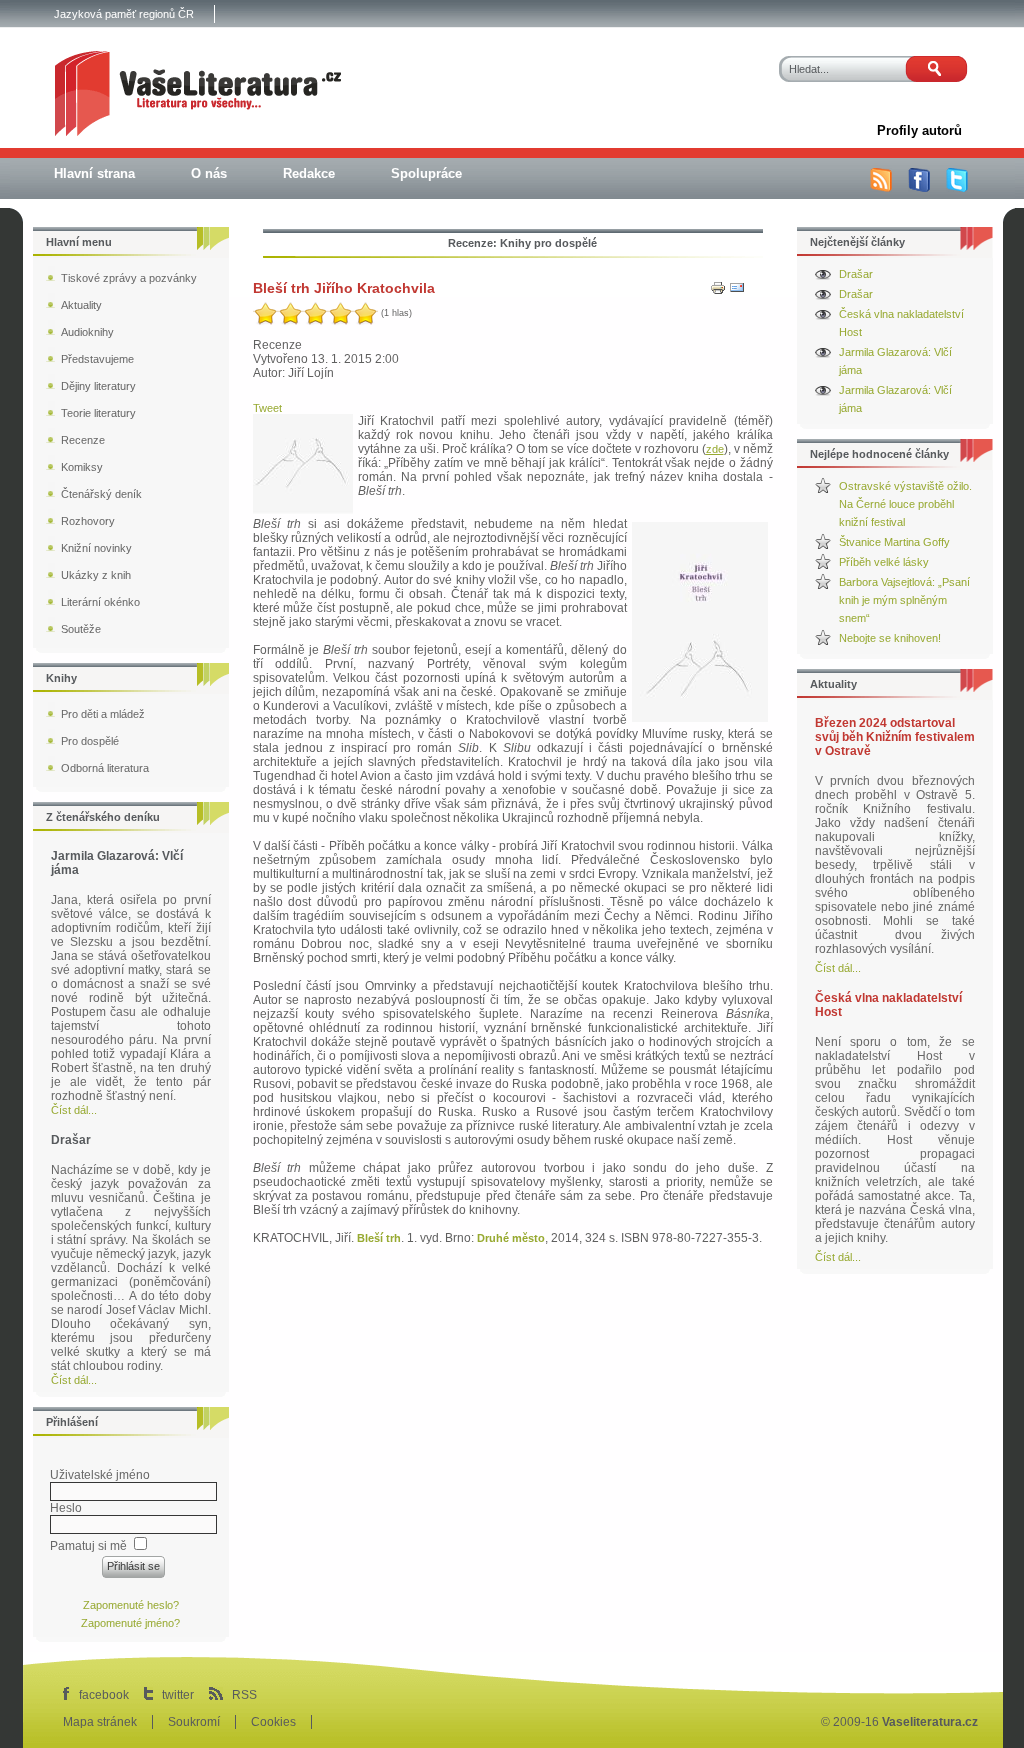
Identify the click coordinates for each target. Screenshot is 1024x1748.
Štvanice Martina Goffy (894, 542)
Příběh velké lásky (884, 562)
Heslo (66, 1508)
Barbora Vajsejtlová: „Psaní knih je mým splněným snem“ (904, 600)
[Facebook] (919, 188)
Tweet (267, 408)
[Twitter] (957, 188)
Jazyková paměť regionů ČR (124, 14)
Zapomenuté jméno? (130, 1623)
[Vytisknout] (718, 292)
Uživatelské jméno (100, 1475)
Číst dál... (838, 968)
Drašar (856, 274)
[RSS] (881, 188)
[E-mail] (737, 292)
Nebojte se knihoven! (890, 638)
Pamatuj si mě (88, 1546)
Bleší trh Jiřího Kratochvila (344, 288)
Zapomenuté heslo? (131, 1605)
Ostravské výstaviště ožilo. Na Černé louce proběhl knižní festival (905, 504)
